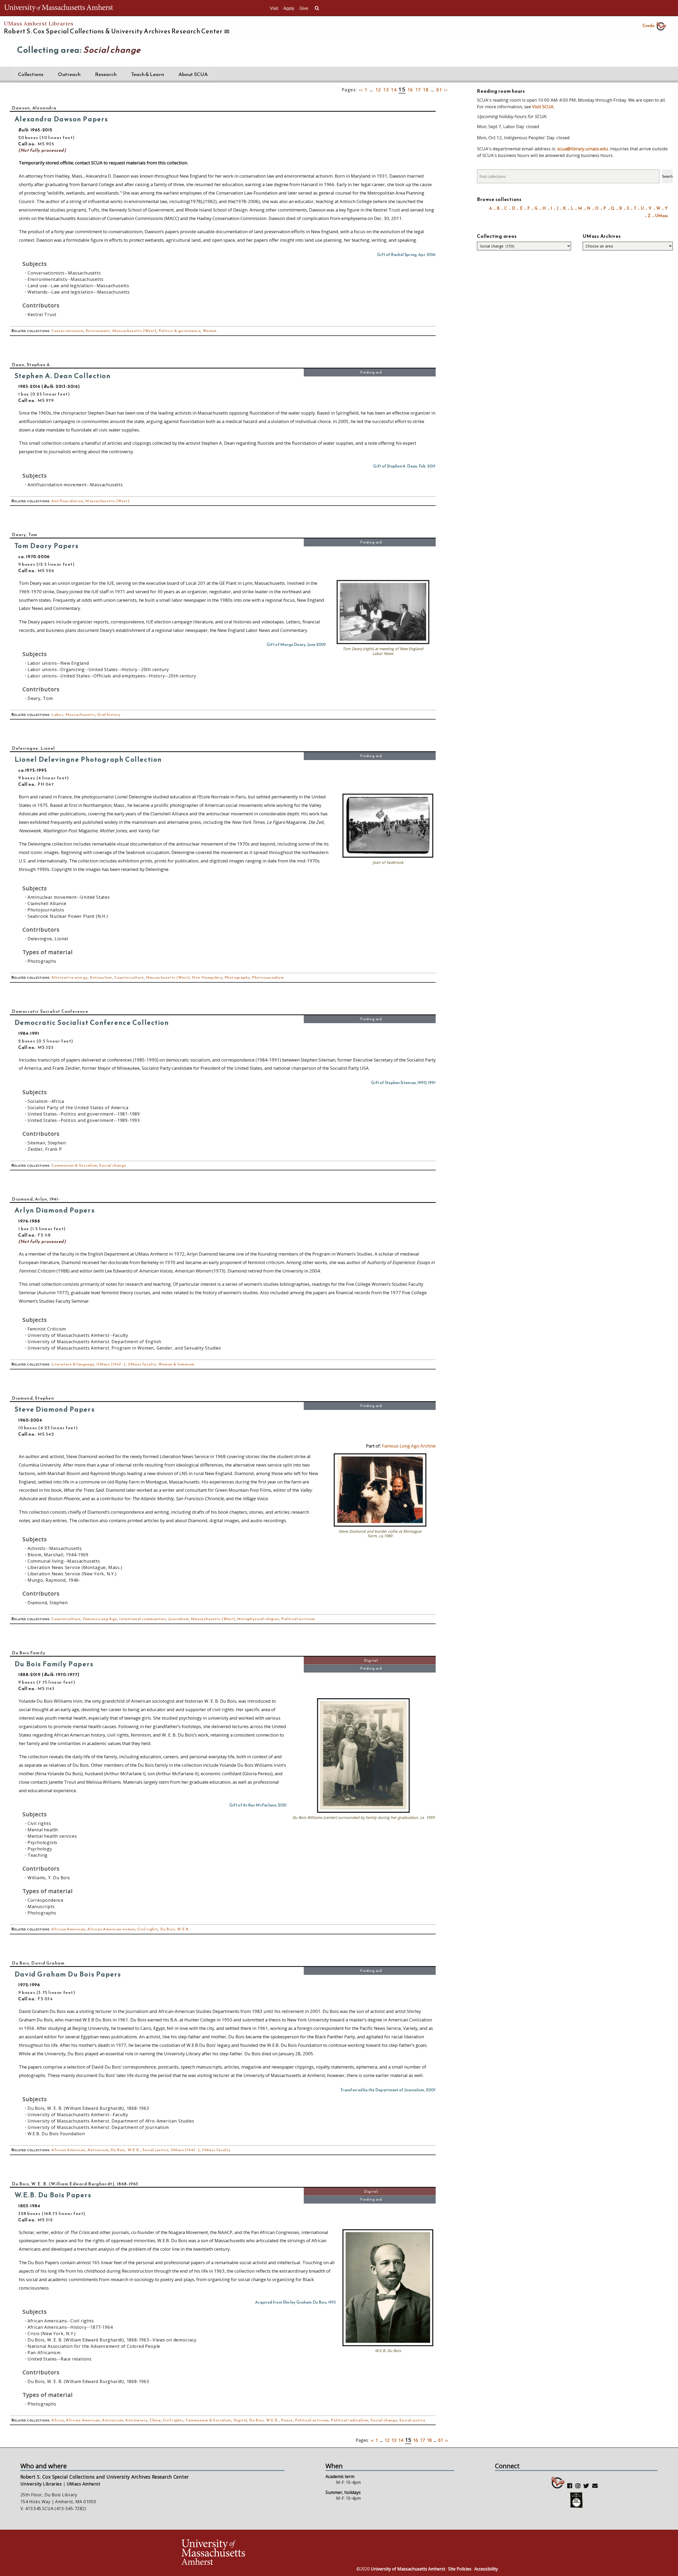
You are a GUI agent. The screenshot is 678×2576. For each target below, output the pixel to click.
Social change (113, 1165)
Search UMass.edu (317, 8)
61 (439, 90)
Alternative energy (70, 977)
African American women (111, 1929)
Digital (371, 1660)
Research (106, 74)
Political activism (298, 1619)
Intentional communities (143, 1619)
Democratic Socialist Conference (50, 1011)
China (155, 2420)
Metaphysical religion (258, 1619)
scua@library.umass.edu (583, 149)
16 (410, 90)
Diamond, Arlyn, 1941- (36, 1199)
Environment (98, 331)
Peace (287, 2420)
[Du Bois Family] (363, 1811)
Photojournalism (268, 977)
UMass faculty (142, 1364)
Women (210, 331)
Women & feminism (176, 1364)
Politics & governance (180, 331)
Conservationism (68, 331)
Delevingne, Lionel (34, 748)
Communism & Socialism (74, 1165)
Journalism (179, 1619)
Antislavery (136, 2420)
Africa (58, 2420)
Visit (274, 8)
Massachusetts (80, 715)
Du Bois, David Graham (38, 1963)
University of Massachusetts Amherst (408, 2569)
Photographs (237, 977)
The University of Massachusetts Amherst (59, 8)
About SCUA (193, 74)
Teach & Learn (148, 74)
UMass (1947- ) (111, 1364)
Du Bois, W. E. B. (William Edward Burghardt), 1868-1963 (75, 2184)
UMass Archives (602, 236)
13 (386, 90)
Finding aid (371, 372)
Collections (31, 74)
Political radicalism (350, 2420)
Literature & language (73, 1364)
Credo (648, 25)
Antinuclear (101, 977)
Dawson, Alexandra (34, 108)
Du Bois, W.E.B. (175, 1929)
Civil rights (148, 1929)
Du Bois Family (29, 1653)
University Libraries (41, 2484)
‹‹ (361, 90)
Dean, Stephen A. (32, 365)
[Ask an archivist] (226, 32)
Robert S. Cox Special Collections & (113, 31)
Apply (289, 8)
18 (426, 90)
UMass (661, 216)
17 (418, 90)
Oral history (109, 715)
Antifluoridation (67, 501)
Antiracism (98, 2150)
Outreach (69, 74)
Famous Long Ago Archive (409, 1446)
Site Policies (460, 2569)
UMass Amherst (83, 2484)
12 (378, 90)
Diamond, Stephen (33, 1398)
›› (446, 90)
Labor (57, 715)
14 (394, 90)
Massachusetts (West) (134, 331)
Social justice (156, 2150)
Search (667, 176)
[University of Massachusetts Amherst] (260, 2553)
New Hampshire (207, 977)
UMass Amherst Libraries (39, 23)
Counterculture (129, 977)
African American (68, 1929)
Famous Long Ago (100, 1619)
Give (304, 8)
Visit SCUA (543, 107)
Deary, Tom (25, 534)
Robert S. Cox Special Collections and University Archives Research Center (105, 2477)
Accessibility (486, 2569)
